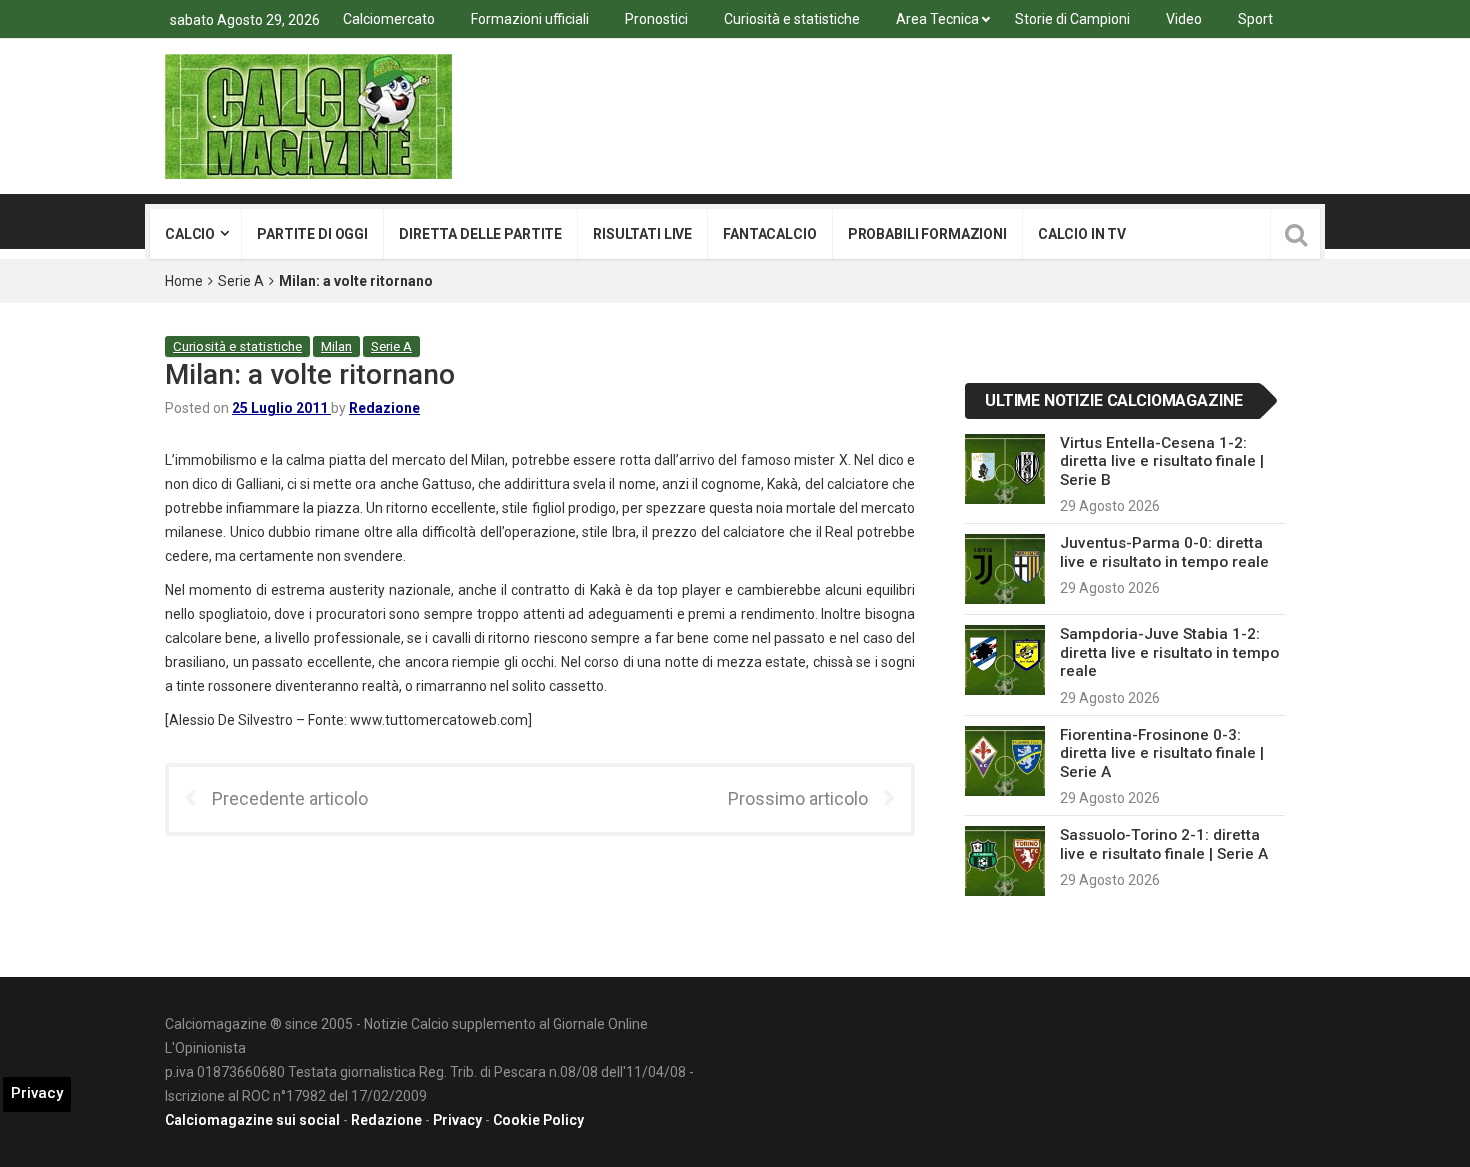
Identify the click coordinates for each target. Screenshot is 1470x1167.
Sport (1255, 19)
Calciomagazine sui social (252, 1120)
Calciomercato (389, 19)
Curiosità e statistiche (792, 19)
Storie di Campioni (1072, 19)
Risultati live (642, 234)
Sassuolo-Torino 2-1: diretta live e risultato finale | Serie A (1164, 844)
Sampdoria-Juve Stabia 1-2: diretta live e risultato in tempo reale (1169, 652)
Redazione (384, 408)
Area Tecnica (937, 19)
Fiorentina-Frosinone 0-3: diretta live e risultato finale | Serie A (1162, 753)
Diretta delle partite (480, 234)
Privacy (457, 1120)
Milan (336, 346)
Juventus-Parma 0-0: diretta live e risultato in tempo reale (1164, 552)
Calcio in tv (1082, 234)
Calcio (190, 234)
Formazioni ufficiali (530, 19)
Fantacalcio (769, 234)
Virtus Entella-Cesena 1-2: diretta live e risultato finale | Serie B (1162, 461)
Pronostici (656, 19)
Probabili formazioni (927, 234)
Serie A (241, 281)
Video (1184, 19)
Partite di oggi (312, 234)
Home (184, 281)
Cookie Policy (538, 1120)
